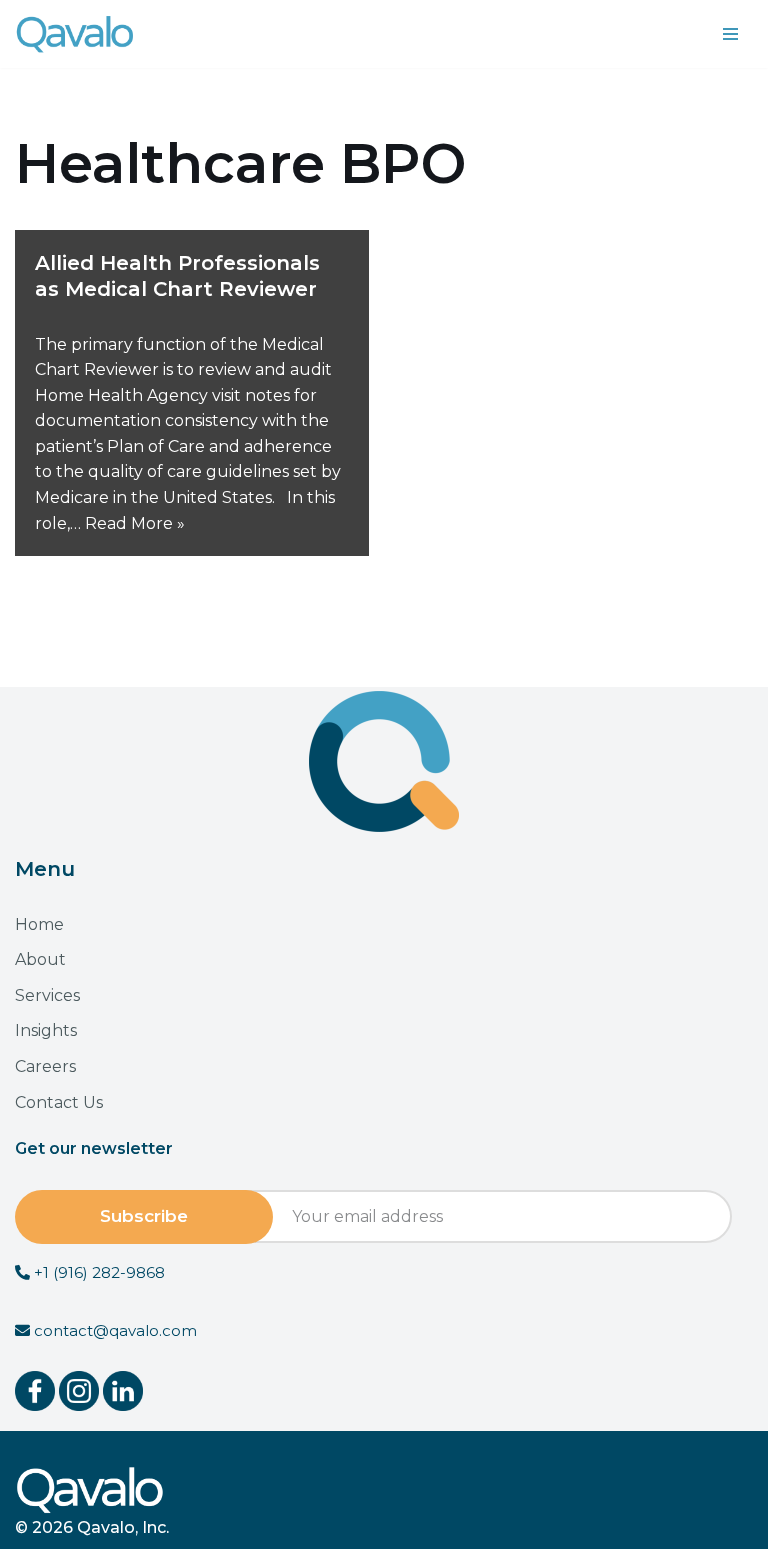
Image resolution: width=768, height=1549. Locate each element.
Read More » (135, 523)
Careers (45, 1066)
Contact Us (59, 1102)
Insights (46, 1030)
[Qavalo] (75, 34)
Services (47, 995)
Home (39, 924)
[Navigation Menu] (730, 34)
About (40, 959)
